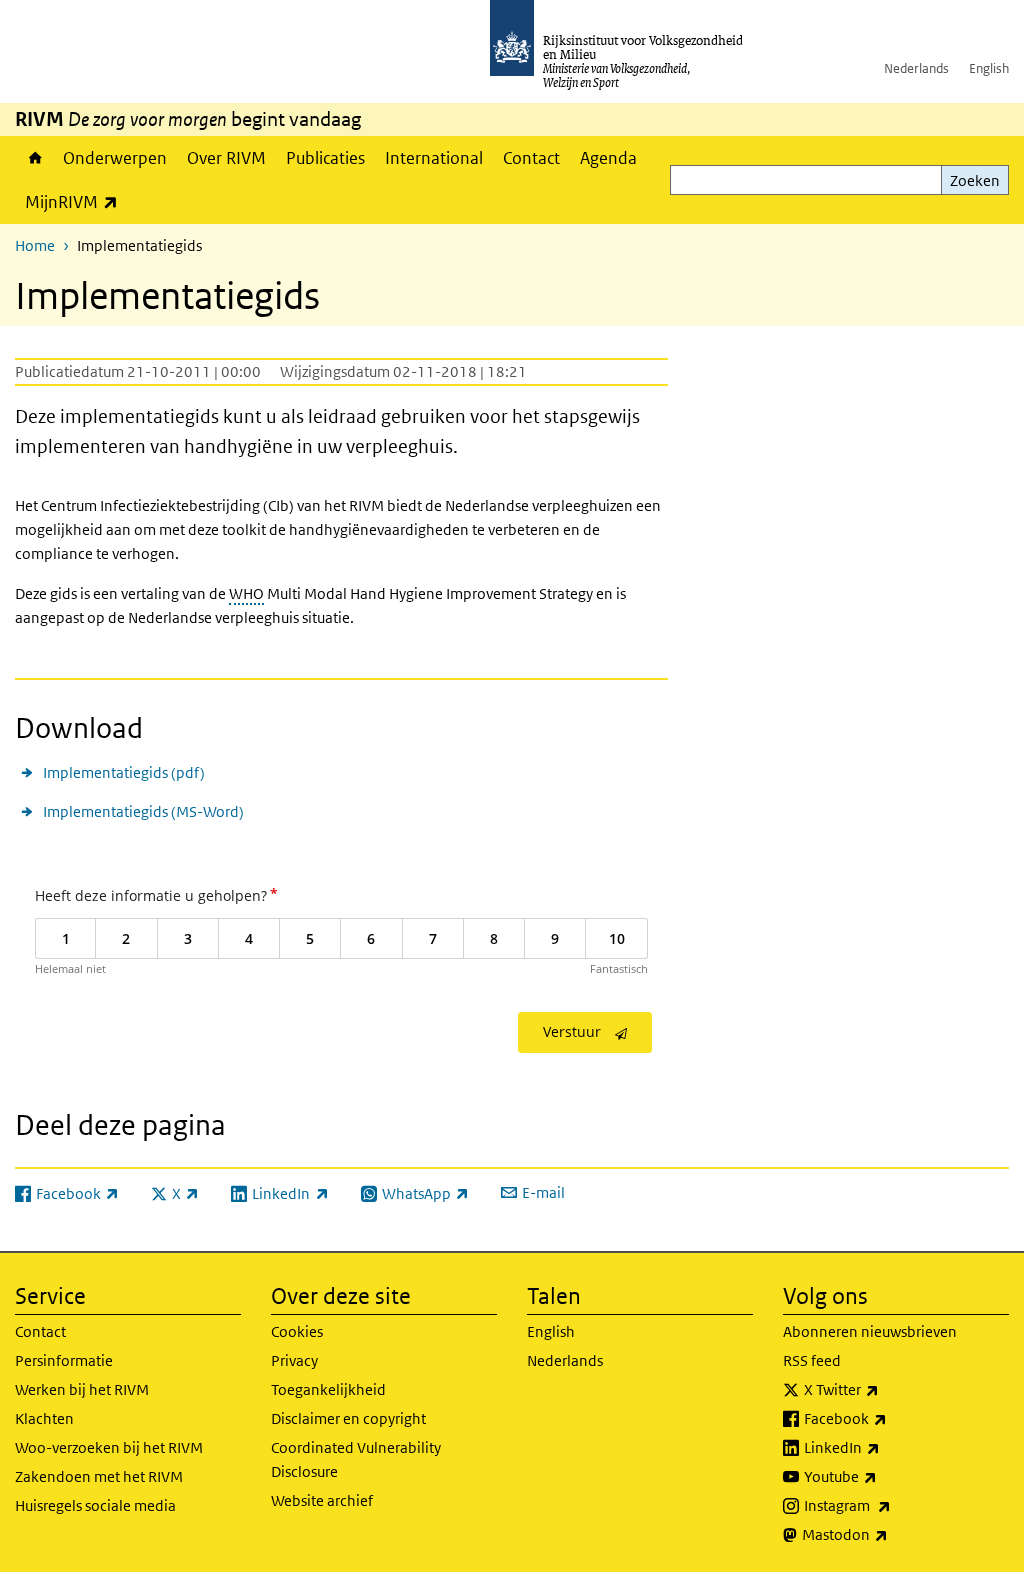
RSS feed (812, 1360)
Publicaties (325, 158)
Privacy (294, 1360)
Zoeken (975, 180)
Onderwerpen (115, 158)
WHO (246, 593)
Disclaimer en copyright (348, 1418)
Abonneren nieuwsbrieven (870, 1331)
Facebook (889, 1418)
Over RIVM (226, 158)
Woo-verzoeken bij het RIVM (109, 1447)
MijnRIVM (76, 201)
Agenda (608, 158)
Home (34, 158)
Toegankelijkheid (328, 1389)
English (989, 68)
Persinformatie (64, 1360)
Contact (531, 158)
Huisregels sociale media (95, 1505)
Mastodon (889, 1534)
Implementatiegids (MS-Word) (143, 811)
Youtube (884, 1476)
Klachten (44, 1418)
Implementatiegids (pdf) (124, 772)
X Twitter (885, 1389)
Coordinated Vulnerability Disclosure (356, 1459)
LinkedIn (886, 1447)
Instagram (891, 1505)
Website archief (322, 1500)
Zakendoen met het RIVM (99, 1476)
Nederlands (916, 68)
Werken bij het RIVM (82, 1389)
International (434, 158)
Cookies (297, 1331)
